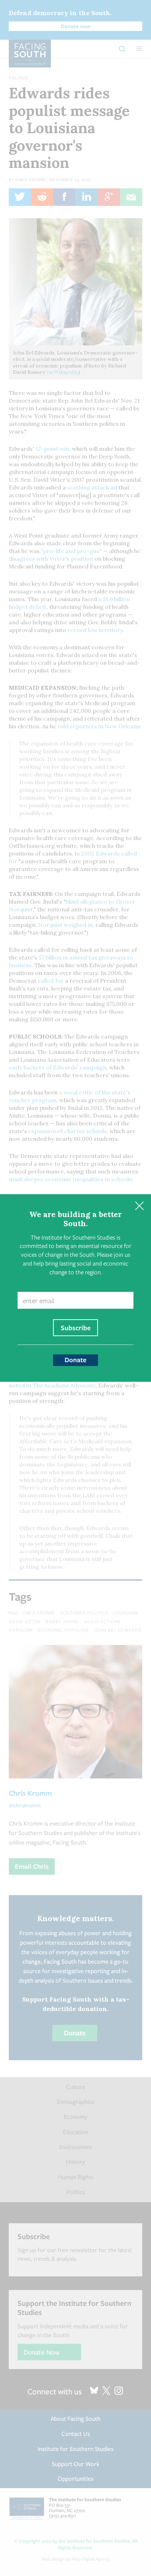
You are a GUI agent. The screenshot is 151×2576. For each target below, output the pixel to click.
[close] (139, 1206)
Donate (75, 1360)
